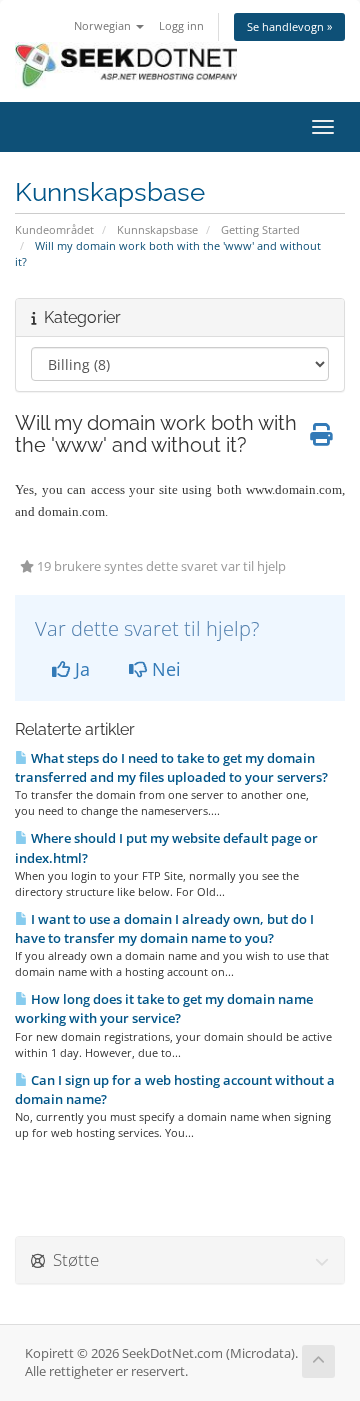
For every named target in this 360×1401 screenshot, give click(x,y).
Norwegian (104, 25)
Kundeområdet (54, 229)
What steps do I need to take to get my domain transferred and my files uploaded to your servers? (171, 767)
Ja (80, 669)
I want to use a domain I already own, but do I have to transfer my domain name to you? (164, 928)
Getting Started (260, 229)
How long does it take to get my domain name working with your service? (164, 1008)
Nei (164, 669)
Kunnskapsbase (157, 229)
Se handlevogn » (289, 26)
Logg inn (181, 25)
